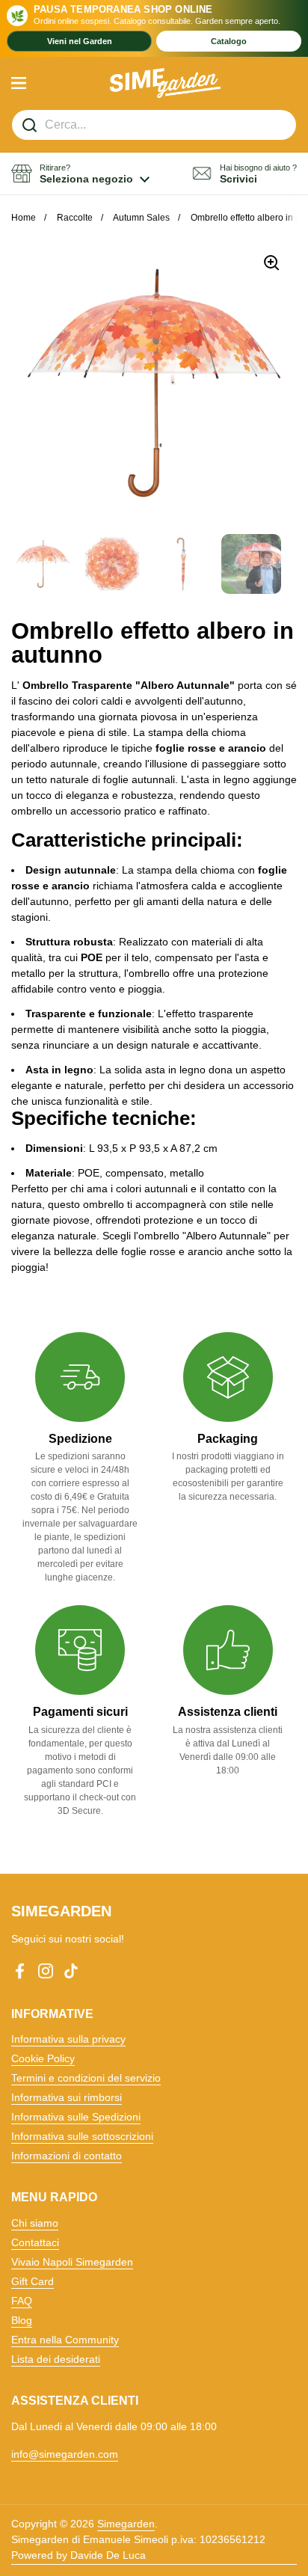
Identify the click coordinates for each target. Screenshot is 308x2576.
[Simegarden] (166, 83)
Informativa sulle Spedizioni (76, 2117)
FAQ (22, 2301)
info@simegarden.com (65, 2454)
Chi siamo (35, 2223)
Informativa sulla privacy (68, 2039)
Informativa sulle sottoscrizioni (82, 2136)
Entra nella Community (65, 2340)
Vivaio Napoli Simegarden (72, 2262)
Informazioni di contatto (67, 2156)
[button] (80, 174)
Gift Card (33, 2281)
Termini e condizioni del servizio (86, 2078)
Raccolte (75, 218)
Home (24, 218)
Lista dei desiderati (56, 2359)
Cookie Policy (43, 2058)
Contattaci (35, 2242)
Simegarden (126, 2524)
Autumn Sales (141, 218)
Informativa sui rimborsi (67, 2097)
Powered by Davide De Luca (78, 2555)
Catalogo (229, 41)
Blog (22, 2320)
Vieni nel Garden (80, 41)
